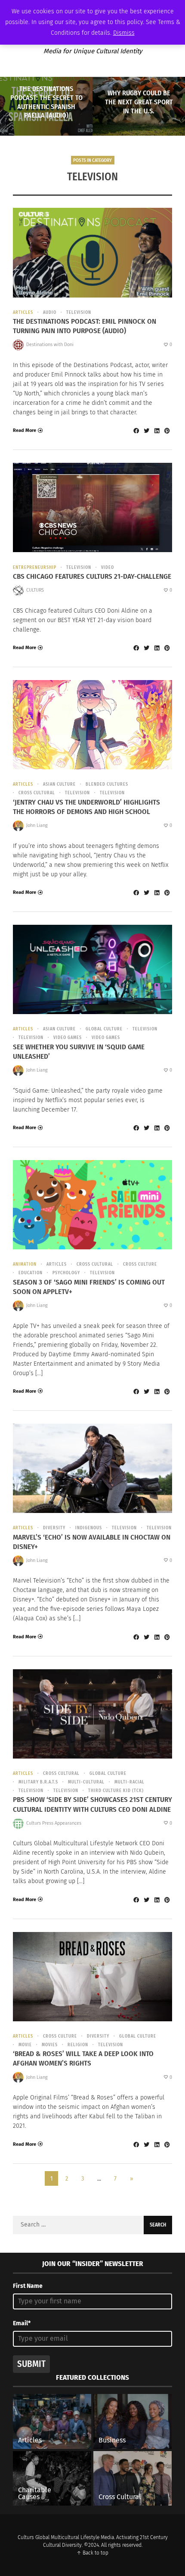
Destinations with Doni (50, 345)
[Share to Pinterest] (167, 431)
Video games (68, 1038)
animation (25, 1264)
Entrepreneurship (35, 568)
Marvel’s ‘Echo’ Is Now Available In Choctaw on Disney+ (92, 1542)
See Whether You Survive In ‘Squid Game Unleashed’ (79, 1052)
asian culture (59, 784)
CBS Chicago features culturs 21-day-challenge (92, 576)
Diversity (54, 1528)
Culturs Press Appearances (54, 1823)
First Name (28, 2286)
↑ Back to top (92, 2553)
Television (77, 793)
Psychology (66, 1273)
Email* (22, 2323)
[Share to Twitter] (146, 431)
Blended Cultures (107, 784)
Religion (78, 2045)
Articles (23, 313)
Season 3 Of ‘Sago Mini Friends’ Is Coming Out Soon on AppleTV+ (89, 1287)
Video (108, 568)
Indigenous (89, 1528)
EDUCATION (31, 1273)
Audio (50, 313)
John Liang (37, 825)
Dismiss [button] (124, 33)
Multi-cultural (86, 1782)
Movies (50, 2045)
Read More (25, 430)
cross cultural (37, 793)
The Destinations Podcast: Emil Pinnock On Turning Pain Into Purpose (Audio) (85, 326)
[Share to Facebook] (136, 431)
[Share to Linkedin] (157, 431)
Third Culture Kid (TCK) (116, 1791)
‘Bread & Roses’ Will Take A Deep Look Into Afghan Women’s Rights (83, 2058)
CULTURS (35, 590)
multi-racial (129, 1782)
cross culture (140, 1264)
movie (25, 2045)
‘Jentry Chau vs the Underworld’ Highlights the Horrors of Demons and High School (86, 807)
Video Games (106, 1038)
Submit (31, 2364)
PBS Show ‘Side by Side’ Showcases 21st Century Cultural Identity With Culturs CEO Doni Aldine (92, 1804)
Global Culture (104, 1029)
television (79, 313)
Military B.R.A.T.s (38, 1782)
